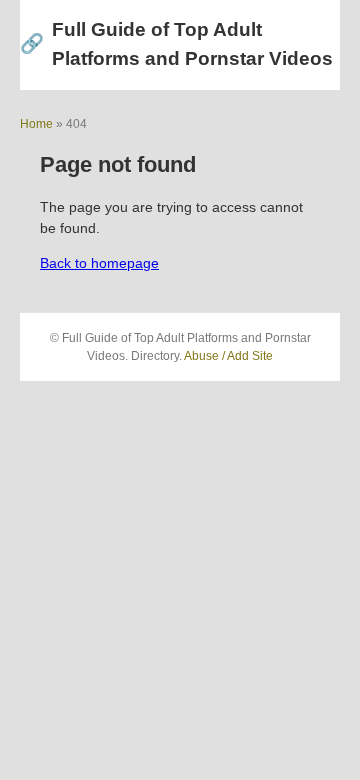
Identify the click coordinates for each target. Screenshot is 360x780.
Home (36, 124)
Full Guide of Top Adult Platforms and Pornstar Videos (176, 44)
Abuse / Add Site (228, 356)
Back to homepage (99, 263)
